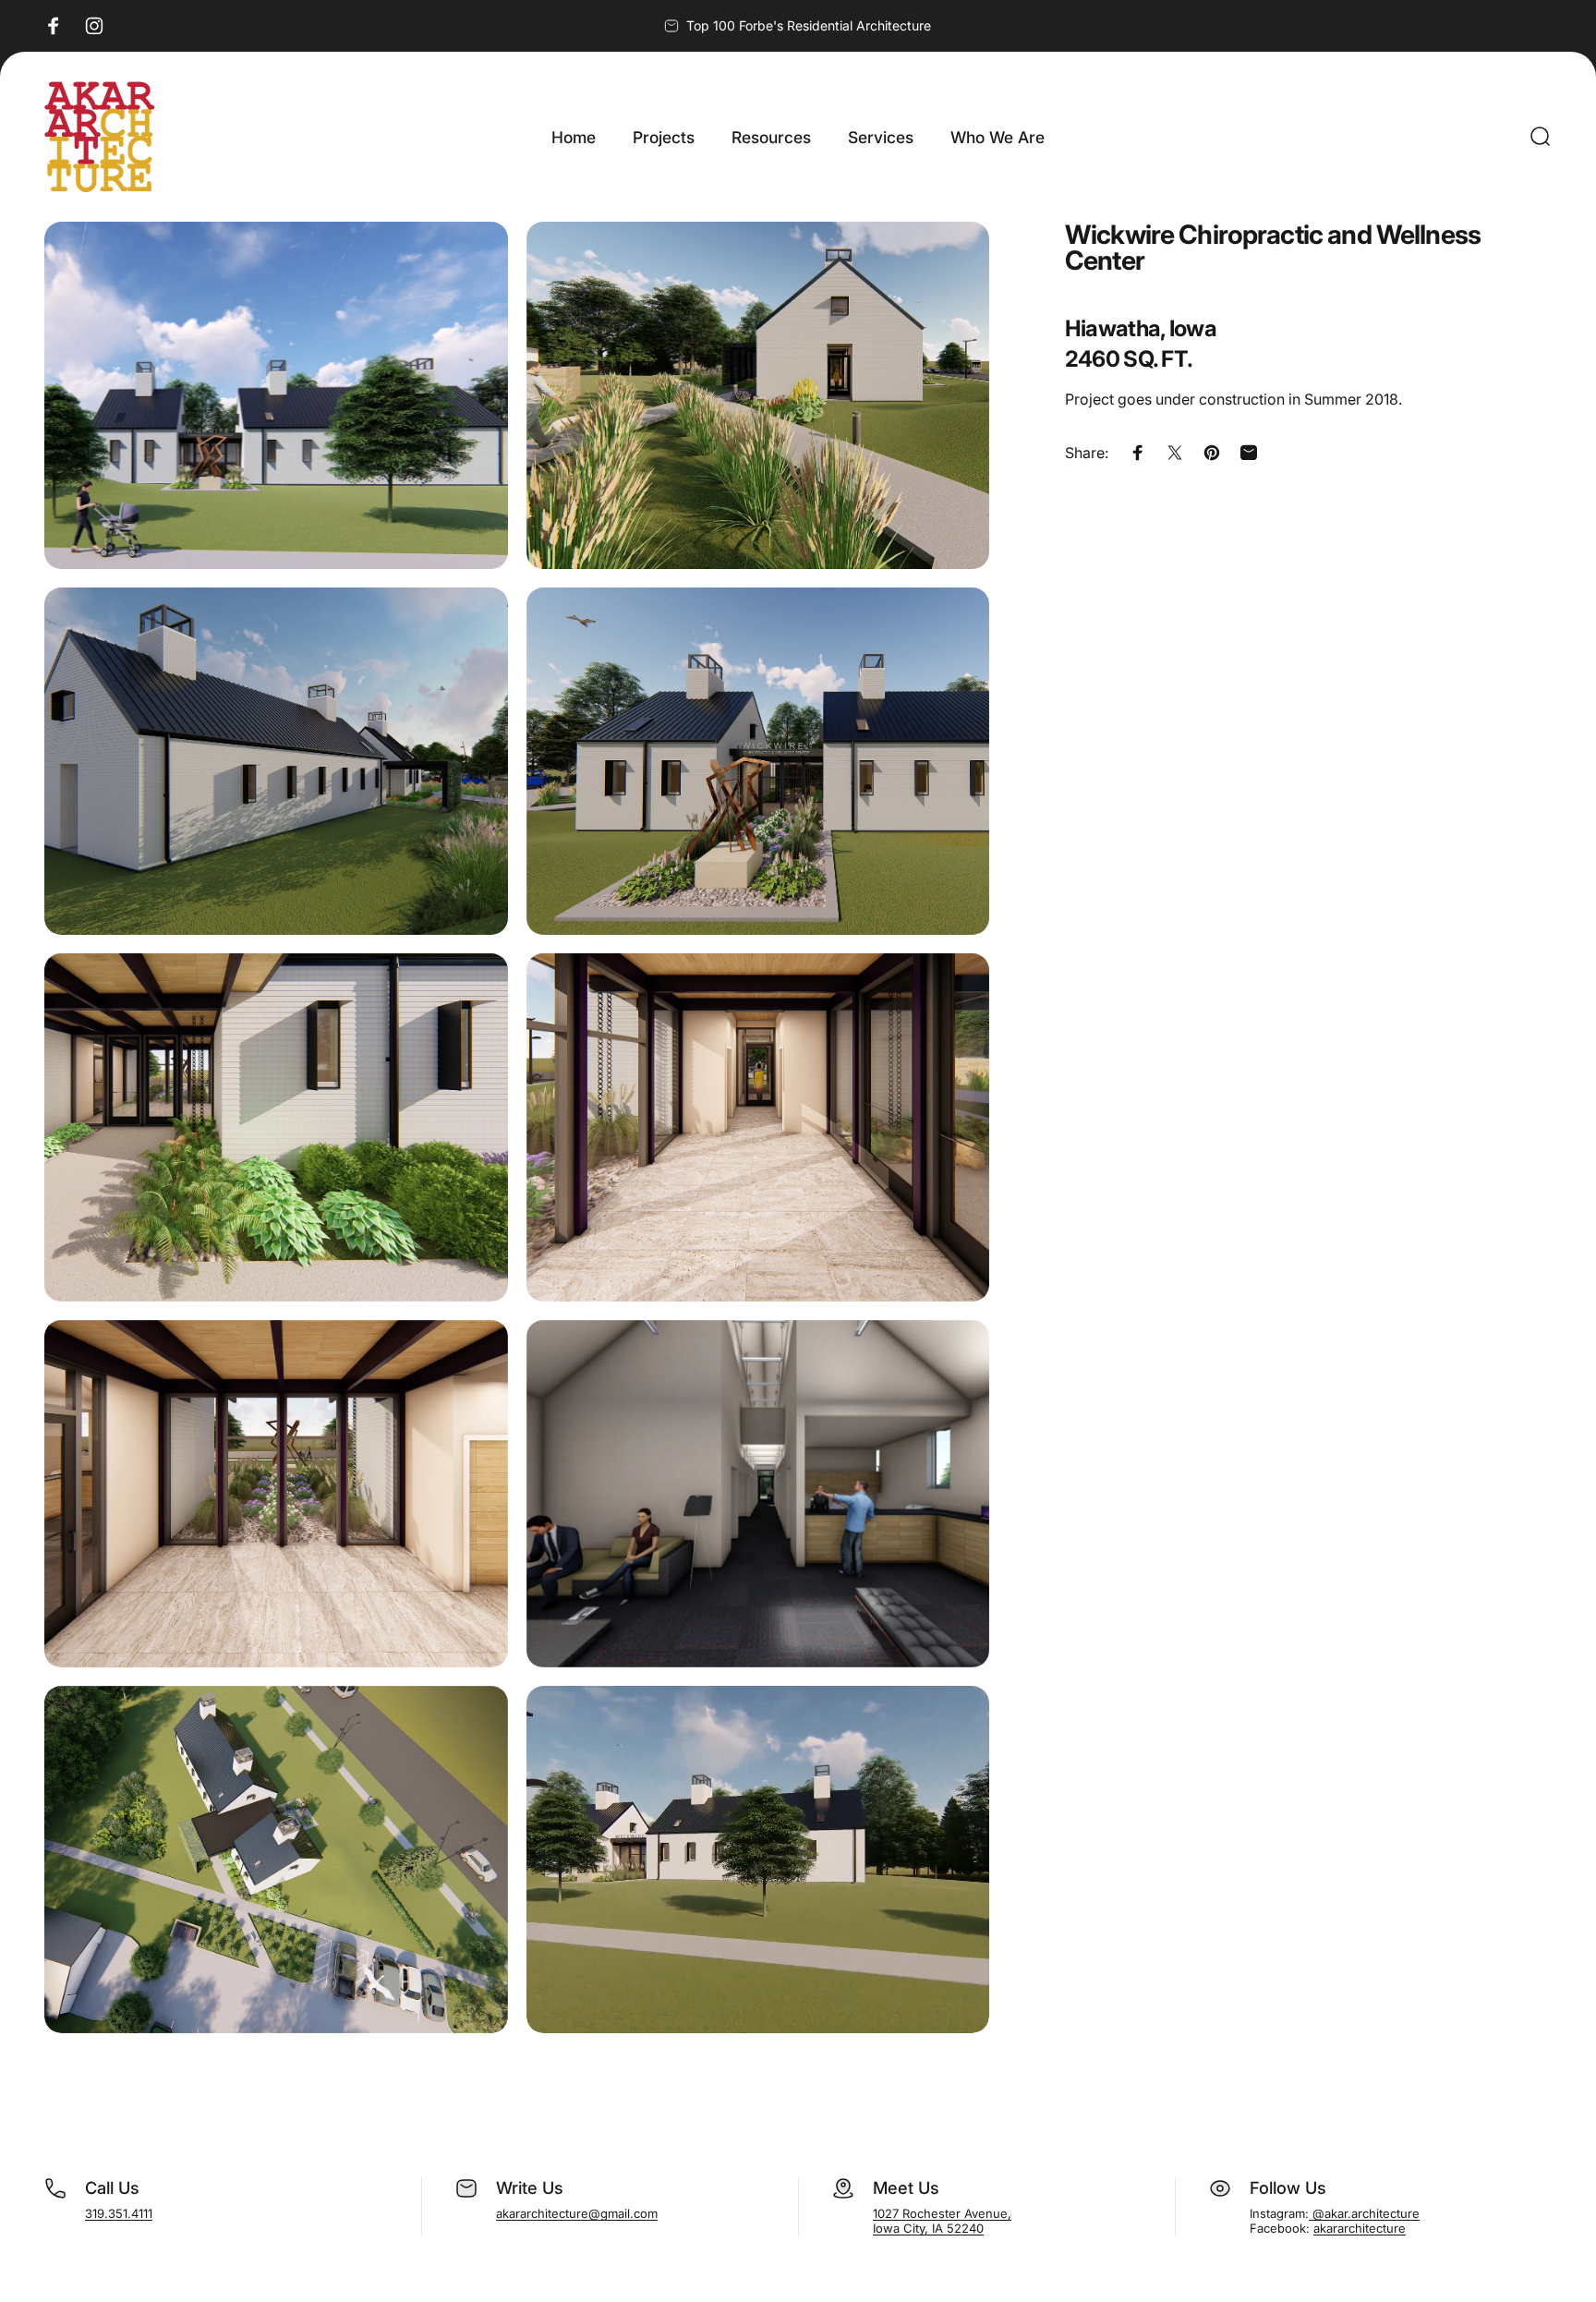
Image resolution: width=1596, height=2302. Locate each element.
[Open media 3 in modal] (276, 761)
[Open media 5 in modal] (276, 1127)
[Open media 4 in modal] (758, 761)
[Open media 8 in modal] (758, 1494)
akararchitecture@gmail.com (577, 2213)
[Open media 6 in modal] (758, 1127)
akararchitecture (1360, 2228)
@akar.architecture (1364, 2213)
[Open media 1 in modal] (276, 395)
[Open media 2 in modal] (758, 395)
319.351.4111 (119, 2213)
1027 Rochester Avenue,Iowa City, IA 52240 (942, 2221)
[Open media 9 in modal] (276, 1860)
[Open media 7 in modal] (276, 1494)
